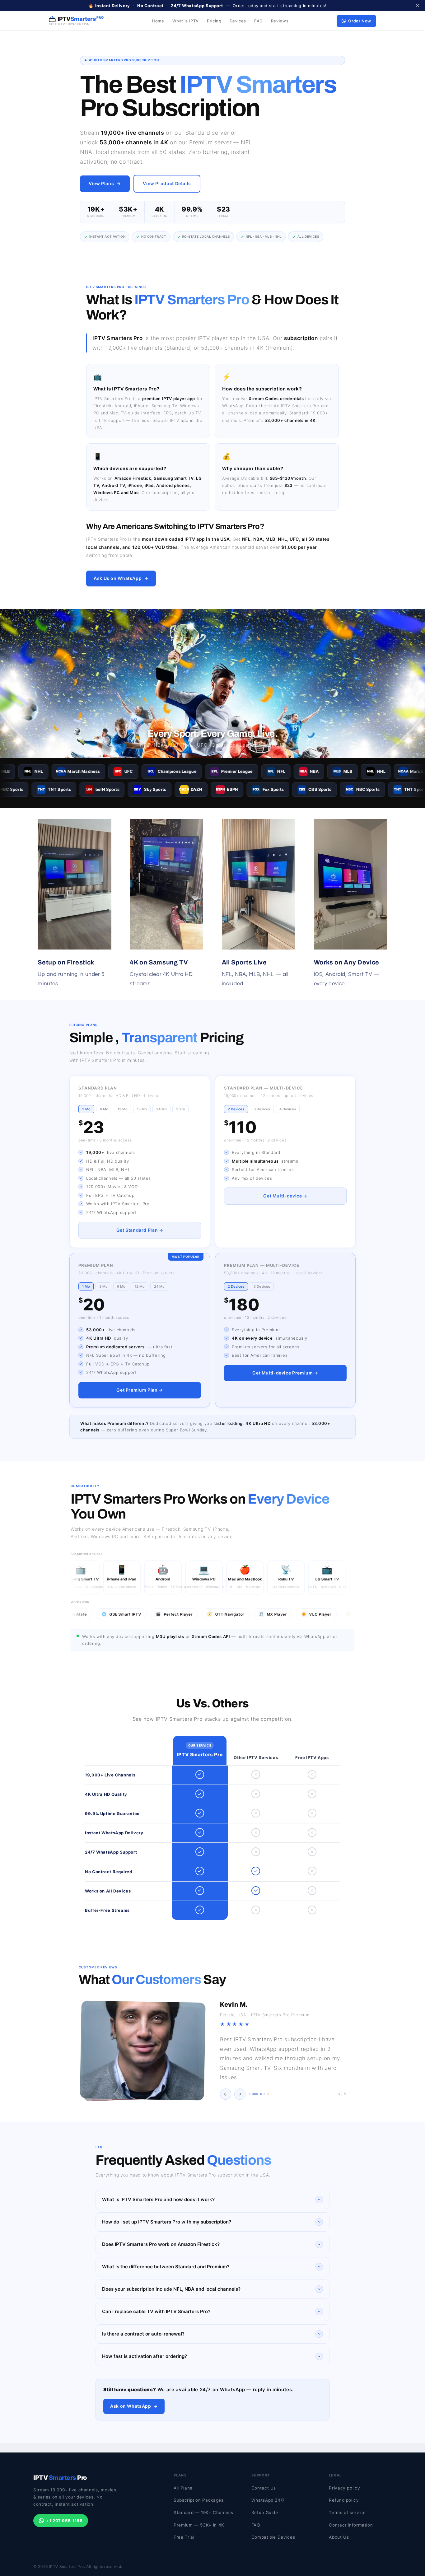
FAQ (259, 21)
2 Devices (236, 1109)
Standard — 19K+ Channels (203, 2513)
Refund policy (344, 2500)
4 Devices (288, 1109)
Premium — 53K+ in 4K (199, 2525)
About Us (339, 2537)
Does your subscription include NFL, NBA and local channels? (171, 2289)
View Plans (101, 183)
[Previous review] (226, 2094)
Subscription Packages (198, 2500)
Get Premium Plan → (140, 1390)
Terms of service (347, 2513)
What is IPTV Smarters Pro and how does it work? (158, 2199)
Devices (238, 21)
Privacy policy (344, 2488)
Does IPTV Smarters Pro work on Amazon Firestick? (161, 2244)
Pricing (214, 21)
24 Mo (161, 1109)
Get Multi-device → (285, 1196)
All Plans (183, 2488)
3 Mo (86, 1109)
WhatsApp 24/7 (268, 2500)
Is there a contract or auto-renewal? (143, 2334)
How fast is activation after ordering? (145, 2356)
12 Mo (123, 1109)
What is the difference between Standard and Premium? (166, 2267)
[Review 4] (264, 2094)
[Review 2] (253, 2094)
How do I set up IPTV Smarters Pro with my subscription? (167, 2222)
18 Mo (142, 1109)
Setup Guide (265, 2513)
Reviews (280, 21)
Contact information (351, 2525)
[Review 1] (250, 2094)
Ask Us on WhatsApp (118, 578)
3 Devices (262, 1109)
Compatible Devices (273, 2537)
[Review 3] (259, 2094)
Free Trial (184, 2537)
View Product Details (167, 183)
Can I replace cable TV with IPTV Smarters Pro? (156, 2311)
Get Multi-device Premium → (285, 1373)
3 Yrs (180, 1109)
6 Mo (104, 1109)
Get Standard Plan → (140, 1230)
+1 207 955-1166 (64, 2521)
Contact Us (264, 2488)
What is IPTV (186, 21)
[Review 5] (268, 2094)
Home (158, 21)
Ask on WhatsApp (131, 2406)
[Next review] (240, 2094)
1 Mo (86, 1286)
